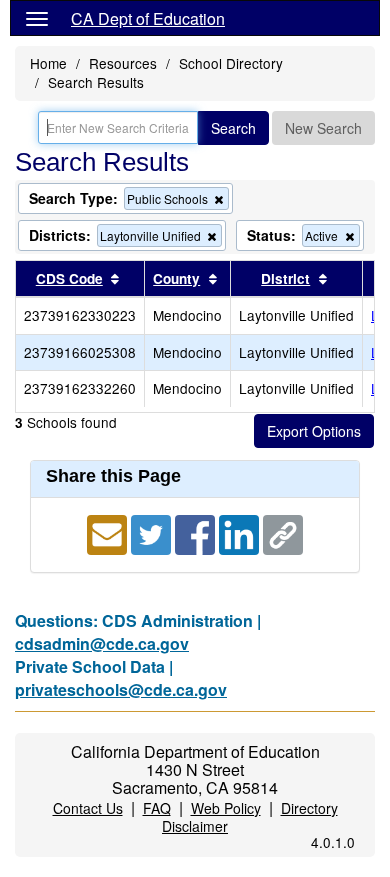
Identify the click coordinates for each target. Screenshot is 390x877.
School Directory (231, 63)
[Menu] (37, 18)
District (285, 278)
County (176, 278)
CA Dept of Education (148, 18)
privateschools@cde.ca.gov (121, 689)
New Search (323, 128)
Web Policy (226, 808)
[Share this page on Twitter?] (153, 532)
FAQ (157, 808)
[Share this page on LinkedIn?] (241, 532)
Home (48, 63)
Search (233, 128)
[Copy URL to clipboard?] (283, 532)
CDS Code (69, 278)
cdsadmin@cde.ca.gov (102, 643)
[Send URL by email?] (109, 532)
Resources (123, 63)
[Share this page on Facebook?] (197, 532)
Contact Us (88, 808)
